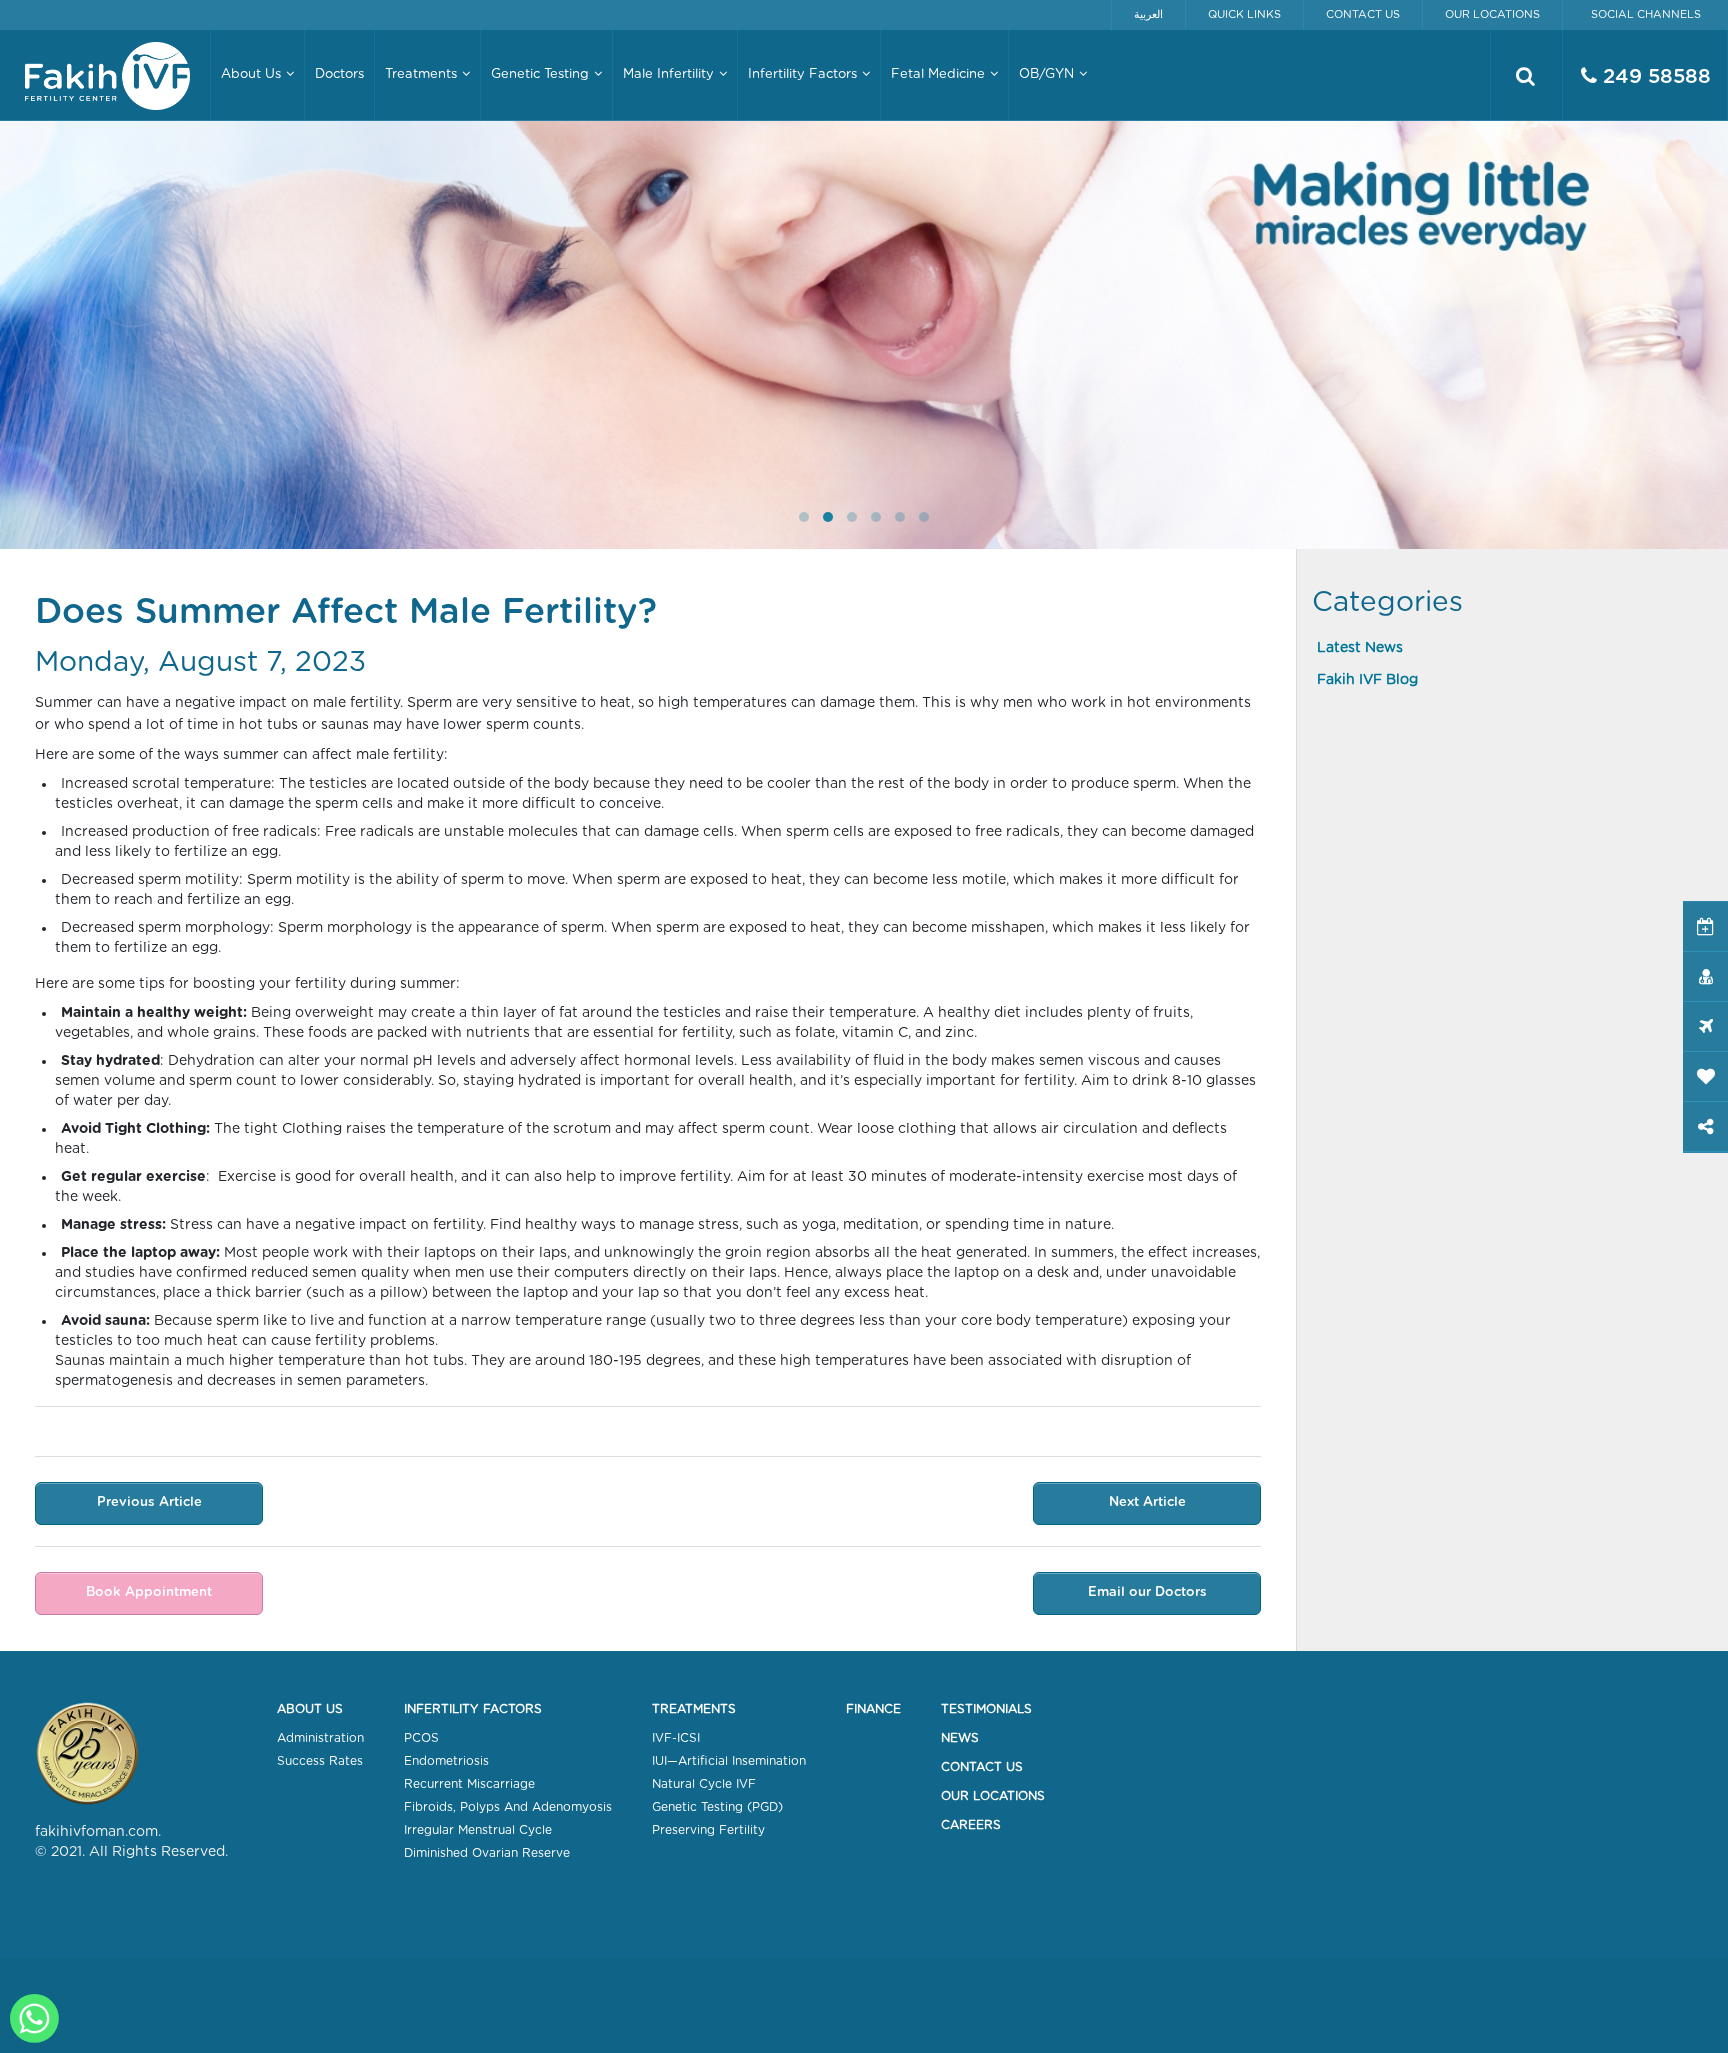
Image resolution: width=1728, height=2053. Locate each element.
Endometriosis (446, 1761)
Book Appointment (149, 1592)
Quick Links (1244, 14)
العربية (1148, 14)
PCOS (421, 1738)
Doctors (339, 74)
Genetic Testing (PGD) (717, 1807)
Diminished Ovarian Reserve (487, 1853)
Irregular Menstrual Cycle (478, 1830)
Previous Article (149, 1502)
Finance (873, 1709)
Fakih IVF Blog (1367, 680)
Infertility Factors (473, 1709)
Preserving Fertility (708, 1830)
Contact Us (1363, 14)
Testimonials (986, 1709)
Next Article (1147, 1502)
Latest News (1360, 648)
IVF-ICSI (676, 1738)
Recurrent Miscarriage (469, 1784)
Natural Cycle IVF (704, 1784)
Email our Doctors (1147, 1592)
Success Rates (320, 1761)
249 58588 (1654, 77)
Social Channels (1646, 14)
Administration (320, 1738)
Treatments (694, 1709)
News (960, 1738)
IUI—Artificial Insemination (729, 1761)
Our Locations (1492, 14)
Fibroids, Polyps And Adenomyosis (508, 1807)
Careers (971, 1825)
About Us (310, 1709)
